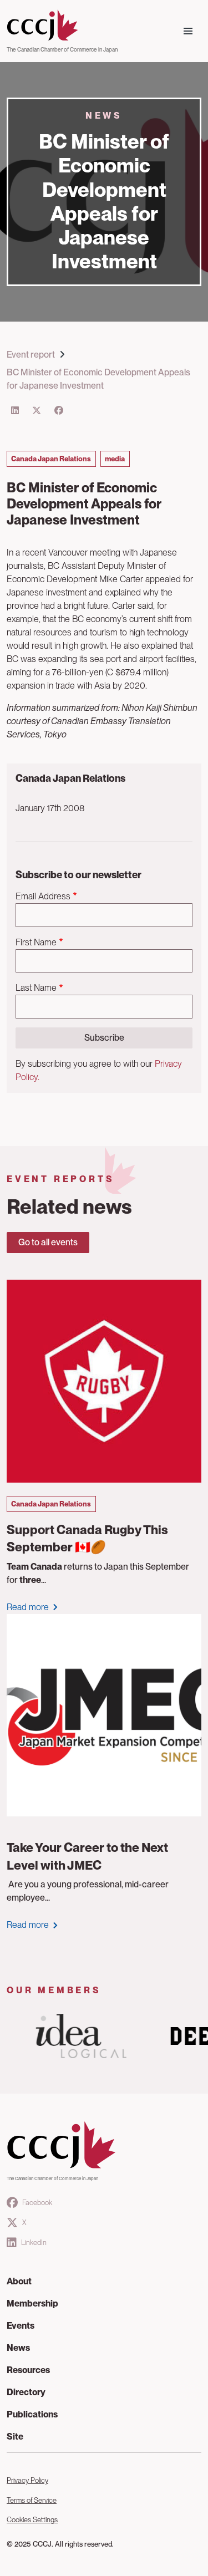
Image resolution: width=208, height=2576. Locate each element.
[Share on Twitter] (37, 411)
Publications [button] (32, 2414)
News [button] (18, 2348)
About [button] (19, 2281)
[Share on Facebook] (59, 411)
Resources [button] (28, 2370)
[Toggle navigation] (188, 31)
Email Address (43, 896)
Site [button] (15, 2437)
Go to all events (48, 1242)
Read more (28, 1607)
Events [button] (21, 2326)
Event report (31, 355)
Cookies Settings (32, 2520)
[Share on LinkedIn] (15, 411)
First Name (36, 942)
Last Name (36, 988)
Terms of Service (32, 2500)
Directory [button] (26, 2392)
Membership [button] (32, 2303)
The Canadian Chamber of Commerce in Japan (62, 49)
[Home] (62, 26)
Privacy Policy (27, 2480)
